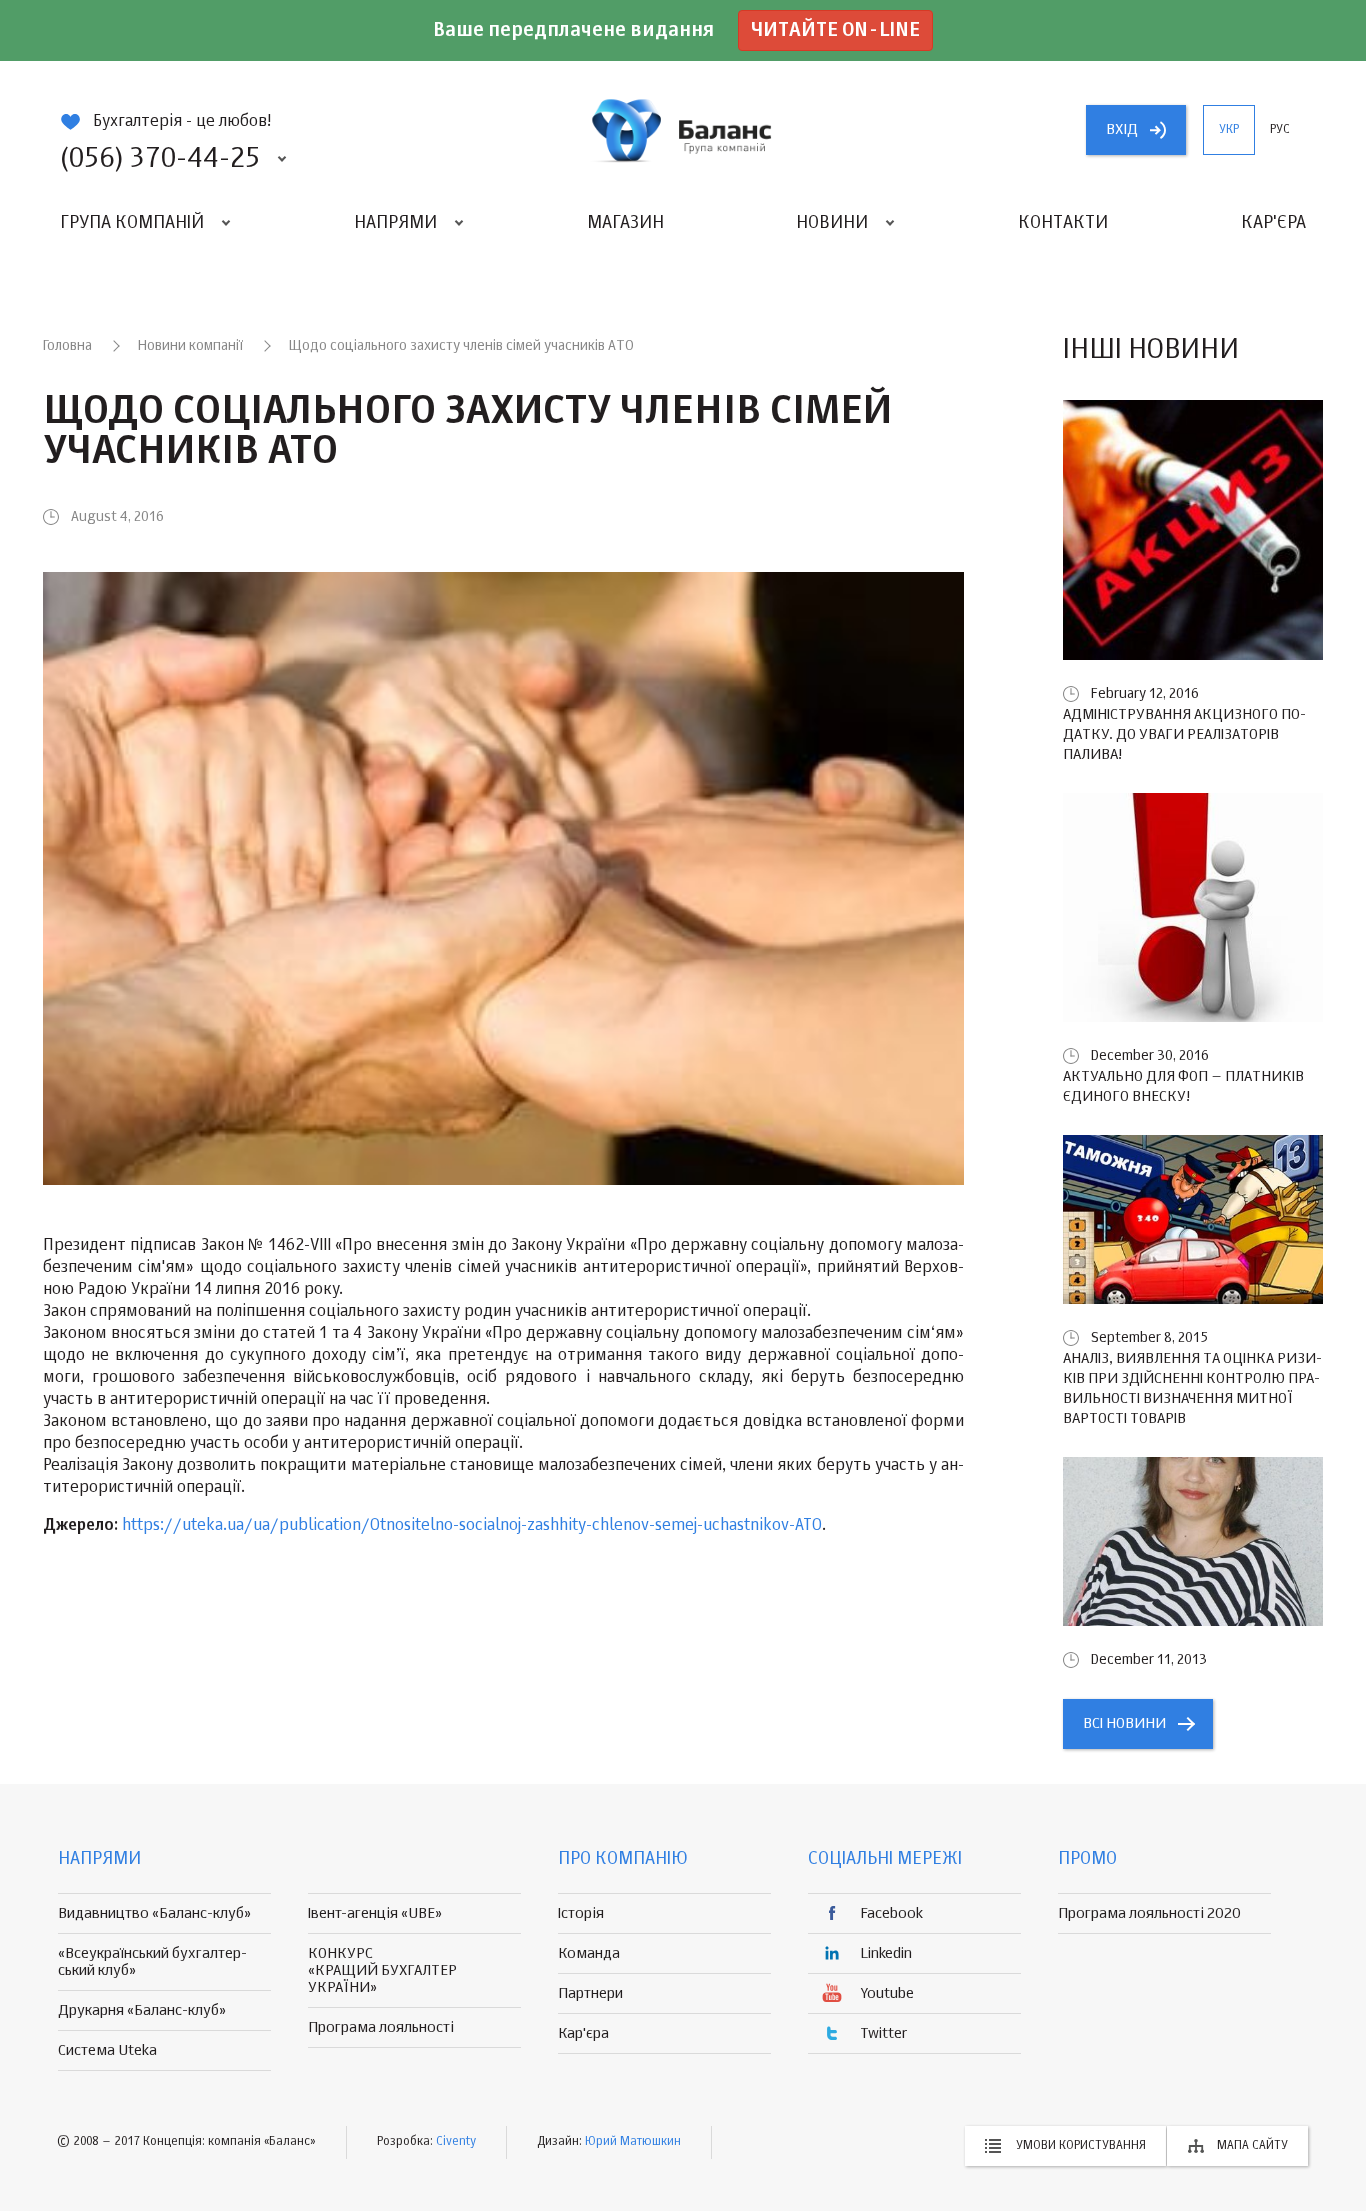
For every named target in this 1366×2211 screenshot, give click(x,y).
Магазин (625, 223)
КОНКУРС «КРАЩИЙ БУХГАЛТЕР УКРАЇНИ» (382, 1970)
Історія (581, 1913)
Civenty (456, 2142)
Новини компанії (190, 346)
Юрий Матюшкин (633, 2142)
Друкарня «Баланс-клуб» (142, 2010)
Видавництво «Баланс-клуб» (154, 1913)
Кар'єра (1273, 223)
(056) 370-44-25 (160, 159)
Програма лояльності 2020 (1149, 1913)
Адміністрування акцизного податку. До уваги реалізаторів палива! (1184, 734)
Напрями (395, 223)
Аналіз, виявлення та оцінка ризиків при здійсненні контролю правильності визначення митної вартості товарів (1192, 1388)
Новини (832, 223)
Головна (67, 346)
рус (1280, 130)
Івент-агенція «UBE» (375, 1913)
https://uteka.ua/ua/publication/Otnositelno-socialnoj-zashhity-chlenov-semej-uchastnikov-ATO (472, 1526)
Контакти (1063, 223)
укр (1229, 130)
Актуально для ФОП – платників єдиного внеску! (1183, 1086)
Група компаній (132, 223)
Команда (589, 1953)
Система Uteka (107, 2050)
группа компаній (683, 130)
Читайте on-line (835, 30)
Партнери (590, 1993)
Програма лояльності (381, 2027)
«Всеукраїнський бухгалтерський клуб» (152, 1962)
